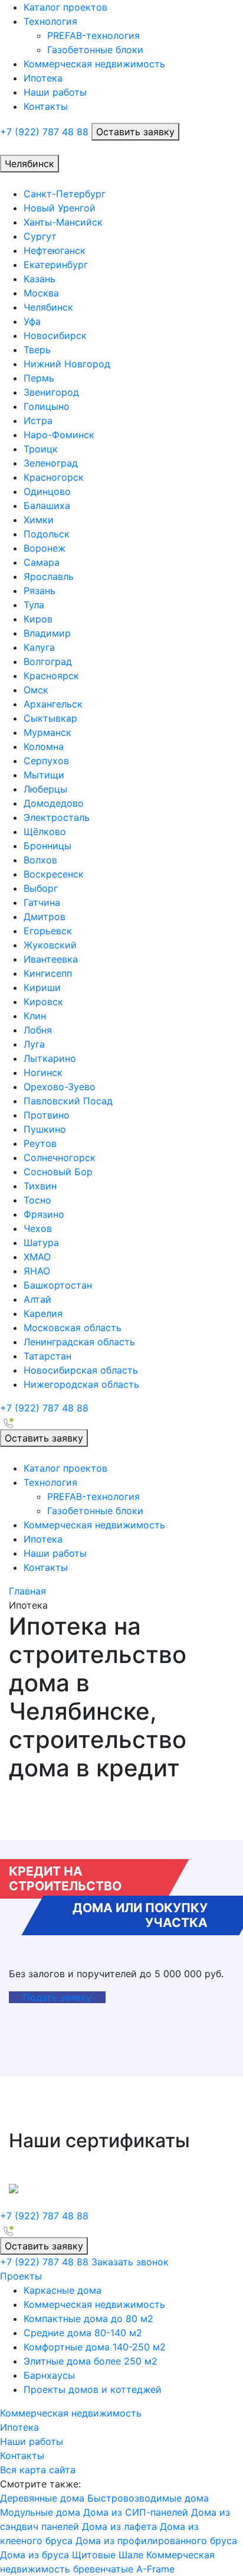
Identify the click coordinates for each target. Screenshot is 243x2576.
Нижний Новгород (67, 364)
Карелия (43, 1313)
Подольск (47, 534)
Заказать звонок (130, 2262)
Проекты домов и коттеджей (93, 2389)
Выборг (41, 888)
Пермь (39, 378)
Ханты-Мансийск (63, 222)
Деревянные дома (42, 2498)
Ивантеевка (51, 959)
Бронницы (47, 846)
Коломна (44, 746)
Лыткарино (50, 1058)
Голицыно (47, 406)
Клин (35, 1016)
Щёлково (45, 832)
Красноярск (51, 676)
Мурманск (47, 732)
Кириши (42, 987)
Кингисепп (48, 973)
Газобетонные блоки (95, 50)
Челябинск (48, 307)
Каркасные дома (63, 2290)
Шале (131, 2555)
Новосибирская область (81, 1370)
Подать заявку (57, 1997)
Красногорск (54, 477)
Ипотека (43, 78)
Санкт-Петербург (65, 194)
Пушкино (45, 1129)
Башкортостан (58, 1285)
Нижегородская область (81, 1384)
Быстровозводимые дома (148, 2498)
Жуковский (50, 945)
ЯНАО (37, 1271)
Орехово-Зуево (60, 1087)
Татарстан (47, 1356)
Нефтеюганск (55, 250)
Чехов (38, 1228)
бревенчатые (103, 2569)
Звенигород (51, 392)
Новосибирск (55, 335)
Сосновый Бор (58, 1172)
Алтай (37, 1299)
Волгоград (48, 661)
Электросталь (57, 817)
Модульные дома (40, 2512)
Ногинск (43, 1072)
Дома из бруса (35, 2555)
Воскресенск (54, 874)
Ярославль (49, 576)
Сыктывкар (50, 718)
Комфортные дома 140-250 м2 (95, 2347)
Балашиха (47, 506)
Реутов (40, 1143)
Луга (34, 1044)
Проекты (21, 2276)
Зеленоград (51, 463)
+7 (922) (44, 132)
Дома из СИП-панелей (136, 2512)
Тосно (37, 1200)
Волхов (40, 860)
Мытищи (44, 775)
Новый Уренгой (60, 208)
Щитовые (94, 2555)
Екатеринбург (56, 265)
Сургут (40, 236)
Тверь (37, 350)
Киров (38, 619)
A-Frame (155, 2569)
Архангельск (53, 704)
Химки (39, 520)
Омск (36, 690)
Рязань (40, 591)
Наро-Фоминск (59, 435)
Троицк (41, 449)
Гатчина (42, 902)
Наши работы (55, 92)
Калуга (39, 647)
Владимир (47, 633)
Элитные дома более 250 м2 (91, 2361)
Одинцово (47, 491)
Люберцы (45, 789)
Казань (40, 279)
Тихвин (40, 1186)
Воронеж (45, 548)
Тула (34, 605)
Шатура (41, 1243)
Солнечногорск (60, 1157)
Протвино (47, 1115)
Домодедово (54, 803)
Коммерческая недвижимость (94, 64)
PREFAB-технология (93, 35)
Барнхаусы (49, 2375)
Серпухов (46, 761)
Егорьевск (48, 931)
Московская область (73, 1328)
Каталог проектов (65, 7)
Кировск (43, 1002)
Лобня (38, 1030)
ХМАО (37, 1257)
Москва (41, 293)
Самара (42, 562)
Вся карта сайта (38, 2470)
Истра (38, 420)
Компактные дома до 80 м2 (88, 2319)
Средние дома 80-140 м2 (83, 2333)
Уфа (32, 321)
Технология (50, 21)
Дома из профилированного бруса (156, 2541)
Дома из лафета (119, 2526)
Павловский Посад (68, 1101)
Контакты (46, 106)
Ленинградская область (79, 1342)
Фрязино (44, 1214)
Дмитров (45, 917)
